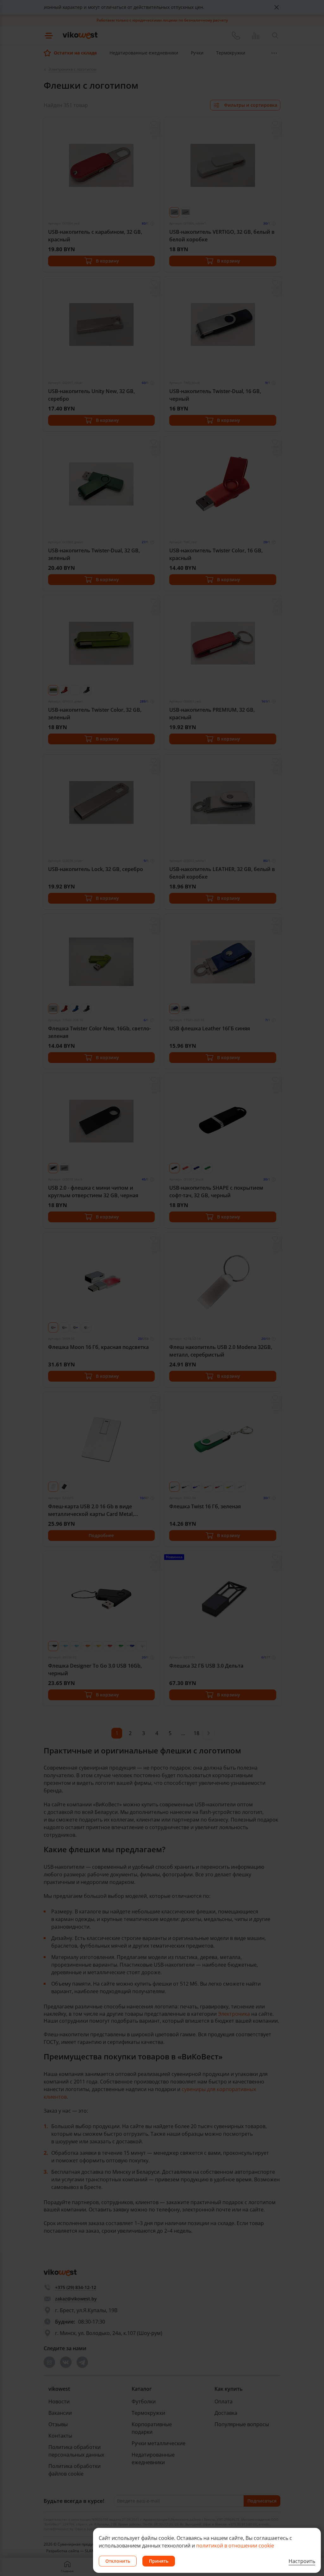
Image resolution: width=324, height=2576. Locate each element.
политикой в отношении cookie (235, 2546)
